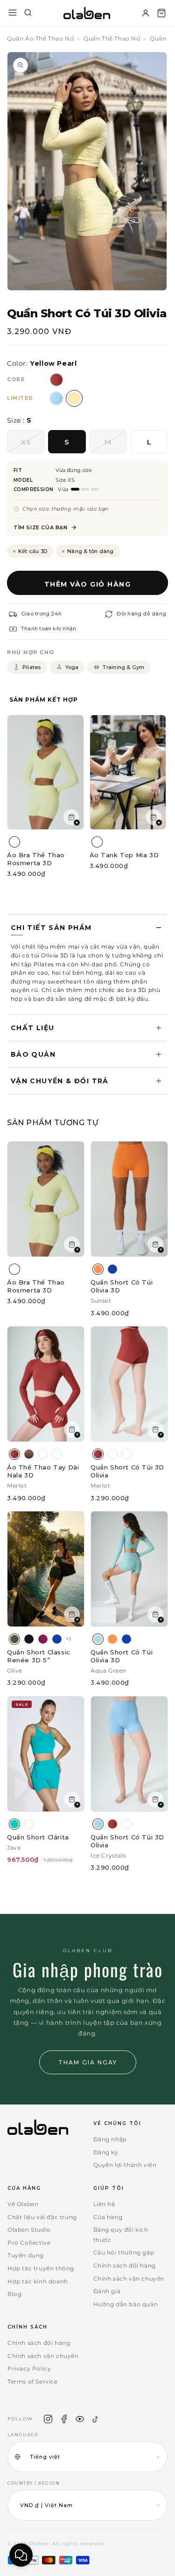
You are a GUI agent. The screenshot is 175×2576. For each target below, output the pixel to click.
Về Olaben (23, 2204)
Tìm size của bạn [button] (41, 527)
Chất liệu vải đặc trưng (42, 2217)
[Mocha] (29, 1454)
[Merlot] (14, 1454)
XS (32, 445)
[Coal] (29, 1639)
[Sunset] (98, 1269)
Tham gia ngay (88, 2062)
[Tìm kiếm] (28, 13)
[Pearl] (126, 1454)
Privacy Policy (29, 2368)
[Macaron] (57, 1454)
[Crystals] (112, 1454)
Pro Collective (29, 2243)
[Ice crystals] (98, 1824)
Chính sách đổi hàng (125, 2265)
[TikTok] (96, 2419)
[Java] (14, 1824)
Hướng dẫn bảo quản (126, 2304)
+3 (68, 1639)
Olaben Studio (29, 2230)
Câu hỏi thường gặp (124, 2252)
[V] (43, 1454)
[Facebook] (64, 2419)
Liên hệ (104, 2204)
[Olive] (14, 1639)
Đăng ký (106, 2152)
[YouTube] (80, 2419)
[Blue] (112, 1269)
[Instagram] (48, 2419)
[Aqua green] (98, 1639)
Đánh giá (107, 2291)
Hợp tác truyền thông (41, 2268)
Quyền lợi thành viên (125, 2165)
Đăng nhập (110, 2139)
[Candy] (29, 1824)
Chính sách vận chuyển (129, 2279)
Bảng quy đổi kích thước (121, 2235)
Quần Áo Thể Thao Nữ (40, 38)
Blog (14, 2294)
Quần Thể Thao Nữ (112, 38)
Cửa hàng (108, 2217)
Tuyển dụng (26, 2255)
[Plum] (43, 1639)
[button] (161, 13)
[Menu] (13, 13)
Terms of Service (33, 2381)
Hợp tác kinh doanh (38, 2281)
